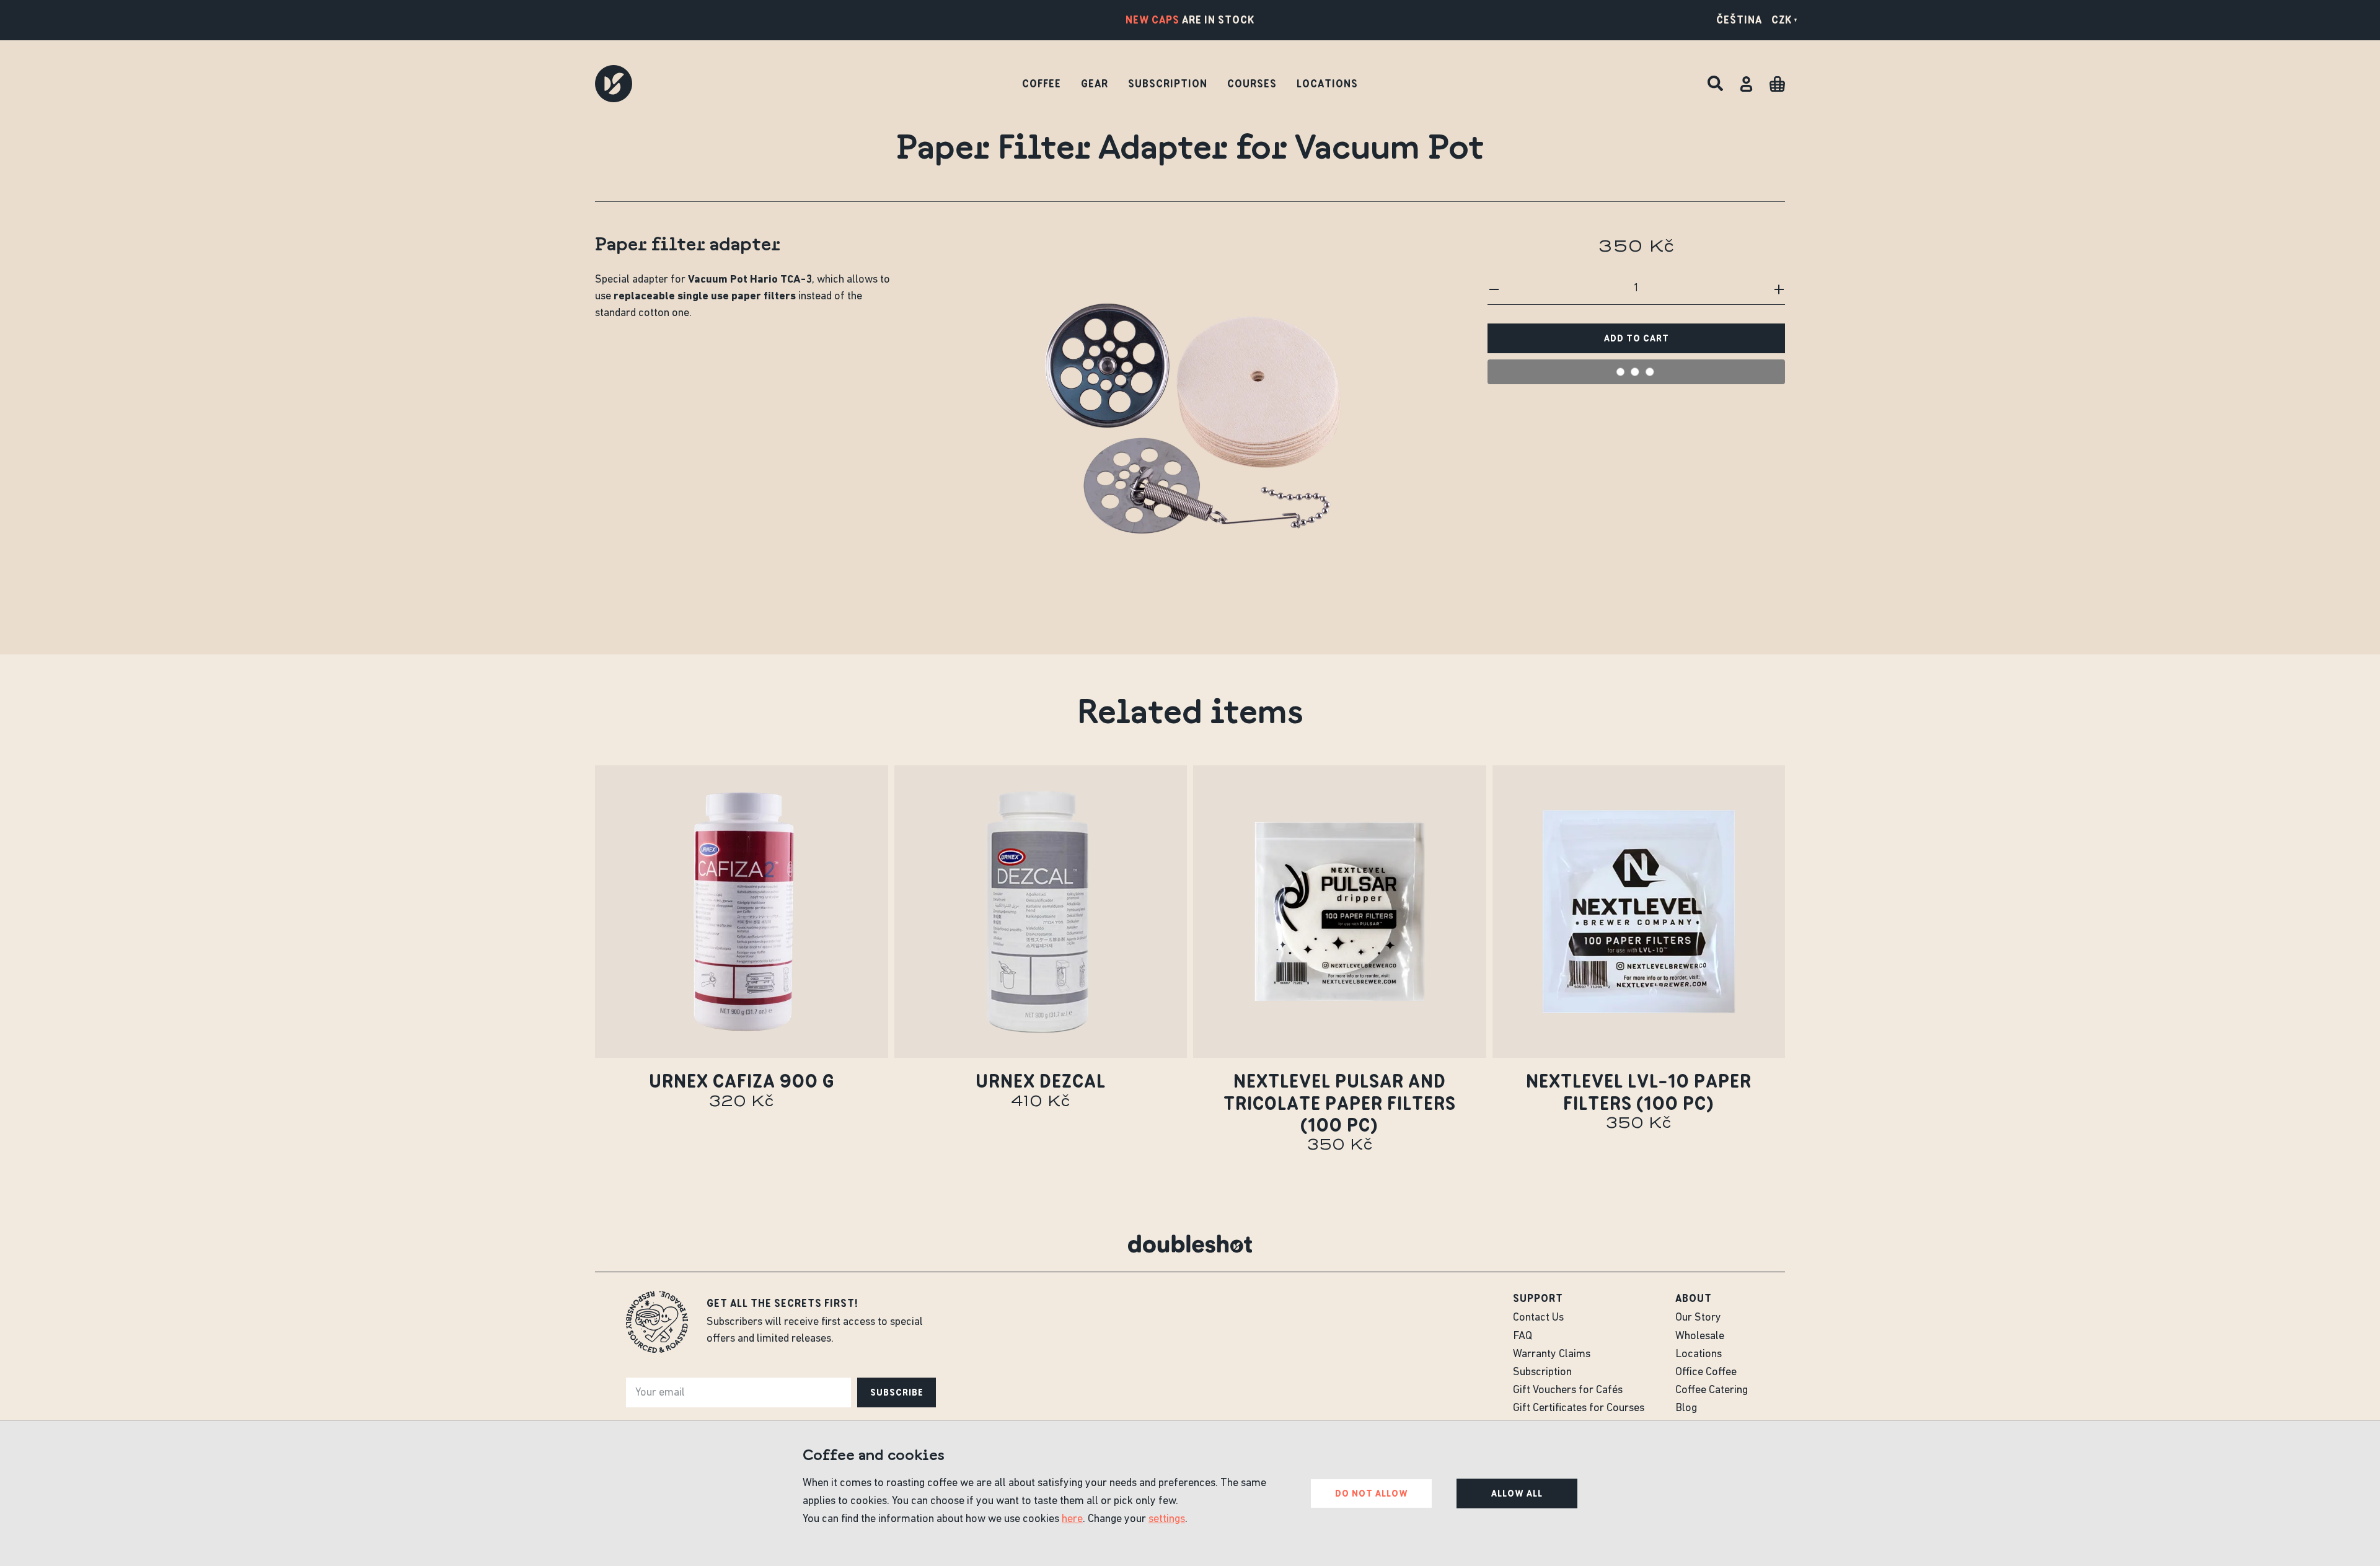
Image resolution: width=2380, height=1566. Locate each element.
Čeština (1739, 20)
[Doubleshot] (614, 84)
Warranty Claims (1552, 1355)
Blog (1686, 1409)
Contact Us (1538, 1318)
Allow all (1517, 1493)
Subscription (1168, 84)
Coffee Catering (1712, 1391)
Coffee (1042, 84)
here (1072, 1520)
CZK (1782, 20)
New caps (1153, 20)
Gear (1095, 84)
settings (1167, 1520)
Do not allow (1372, 1493)
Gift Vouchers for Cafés (1568, 1391)
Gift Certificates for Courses (1579, 1409)
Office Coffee (1706, 1373)
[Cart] (1777, 84)
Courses (1252, 84)
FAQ (1523, 1337)
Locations (1327, 84)
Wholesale (1700, 1337)
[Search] (1715, 84)
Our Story (1698, 1318)
